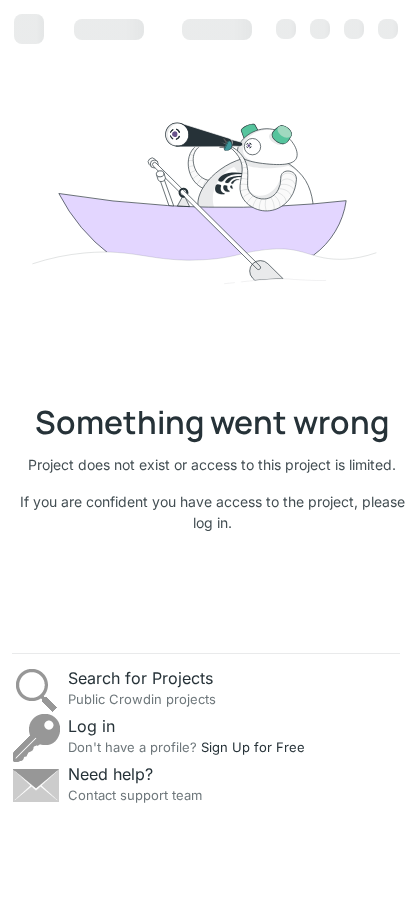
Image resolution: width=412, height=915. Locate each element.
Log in (91, 726)
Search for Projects (140, 678)
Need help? (110, 774)
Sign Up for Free (253, 747)
